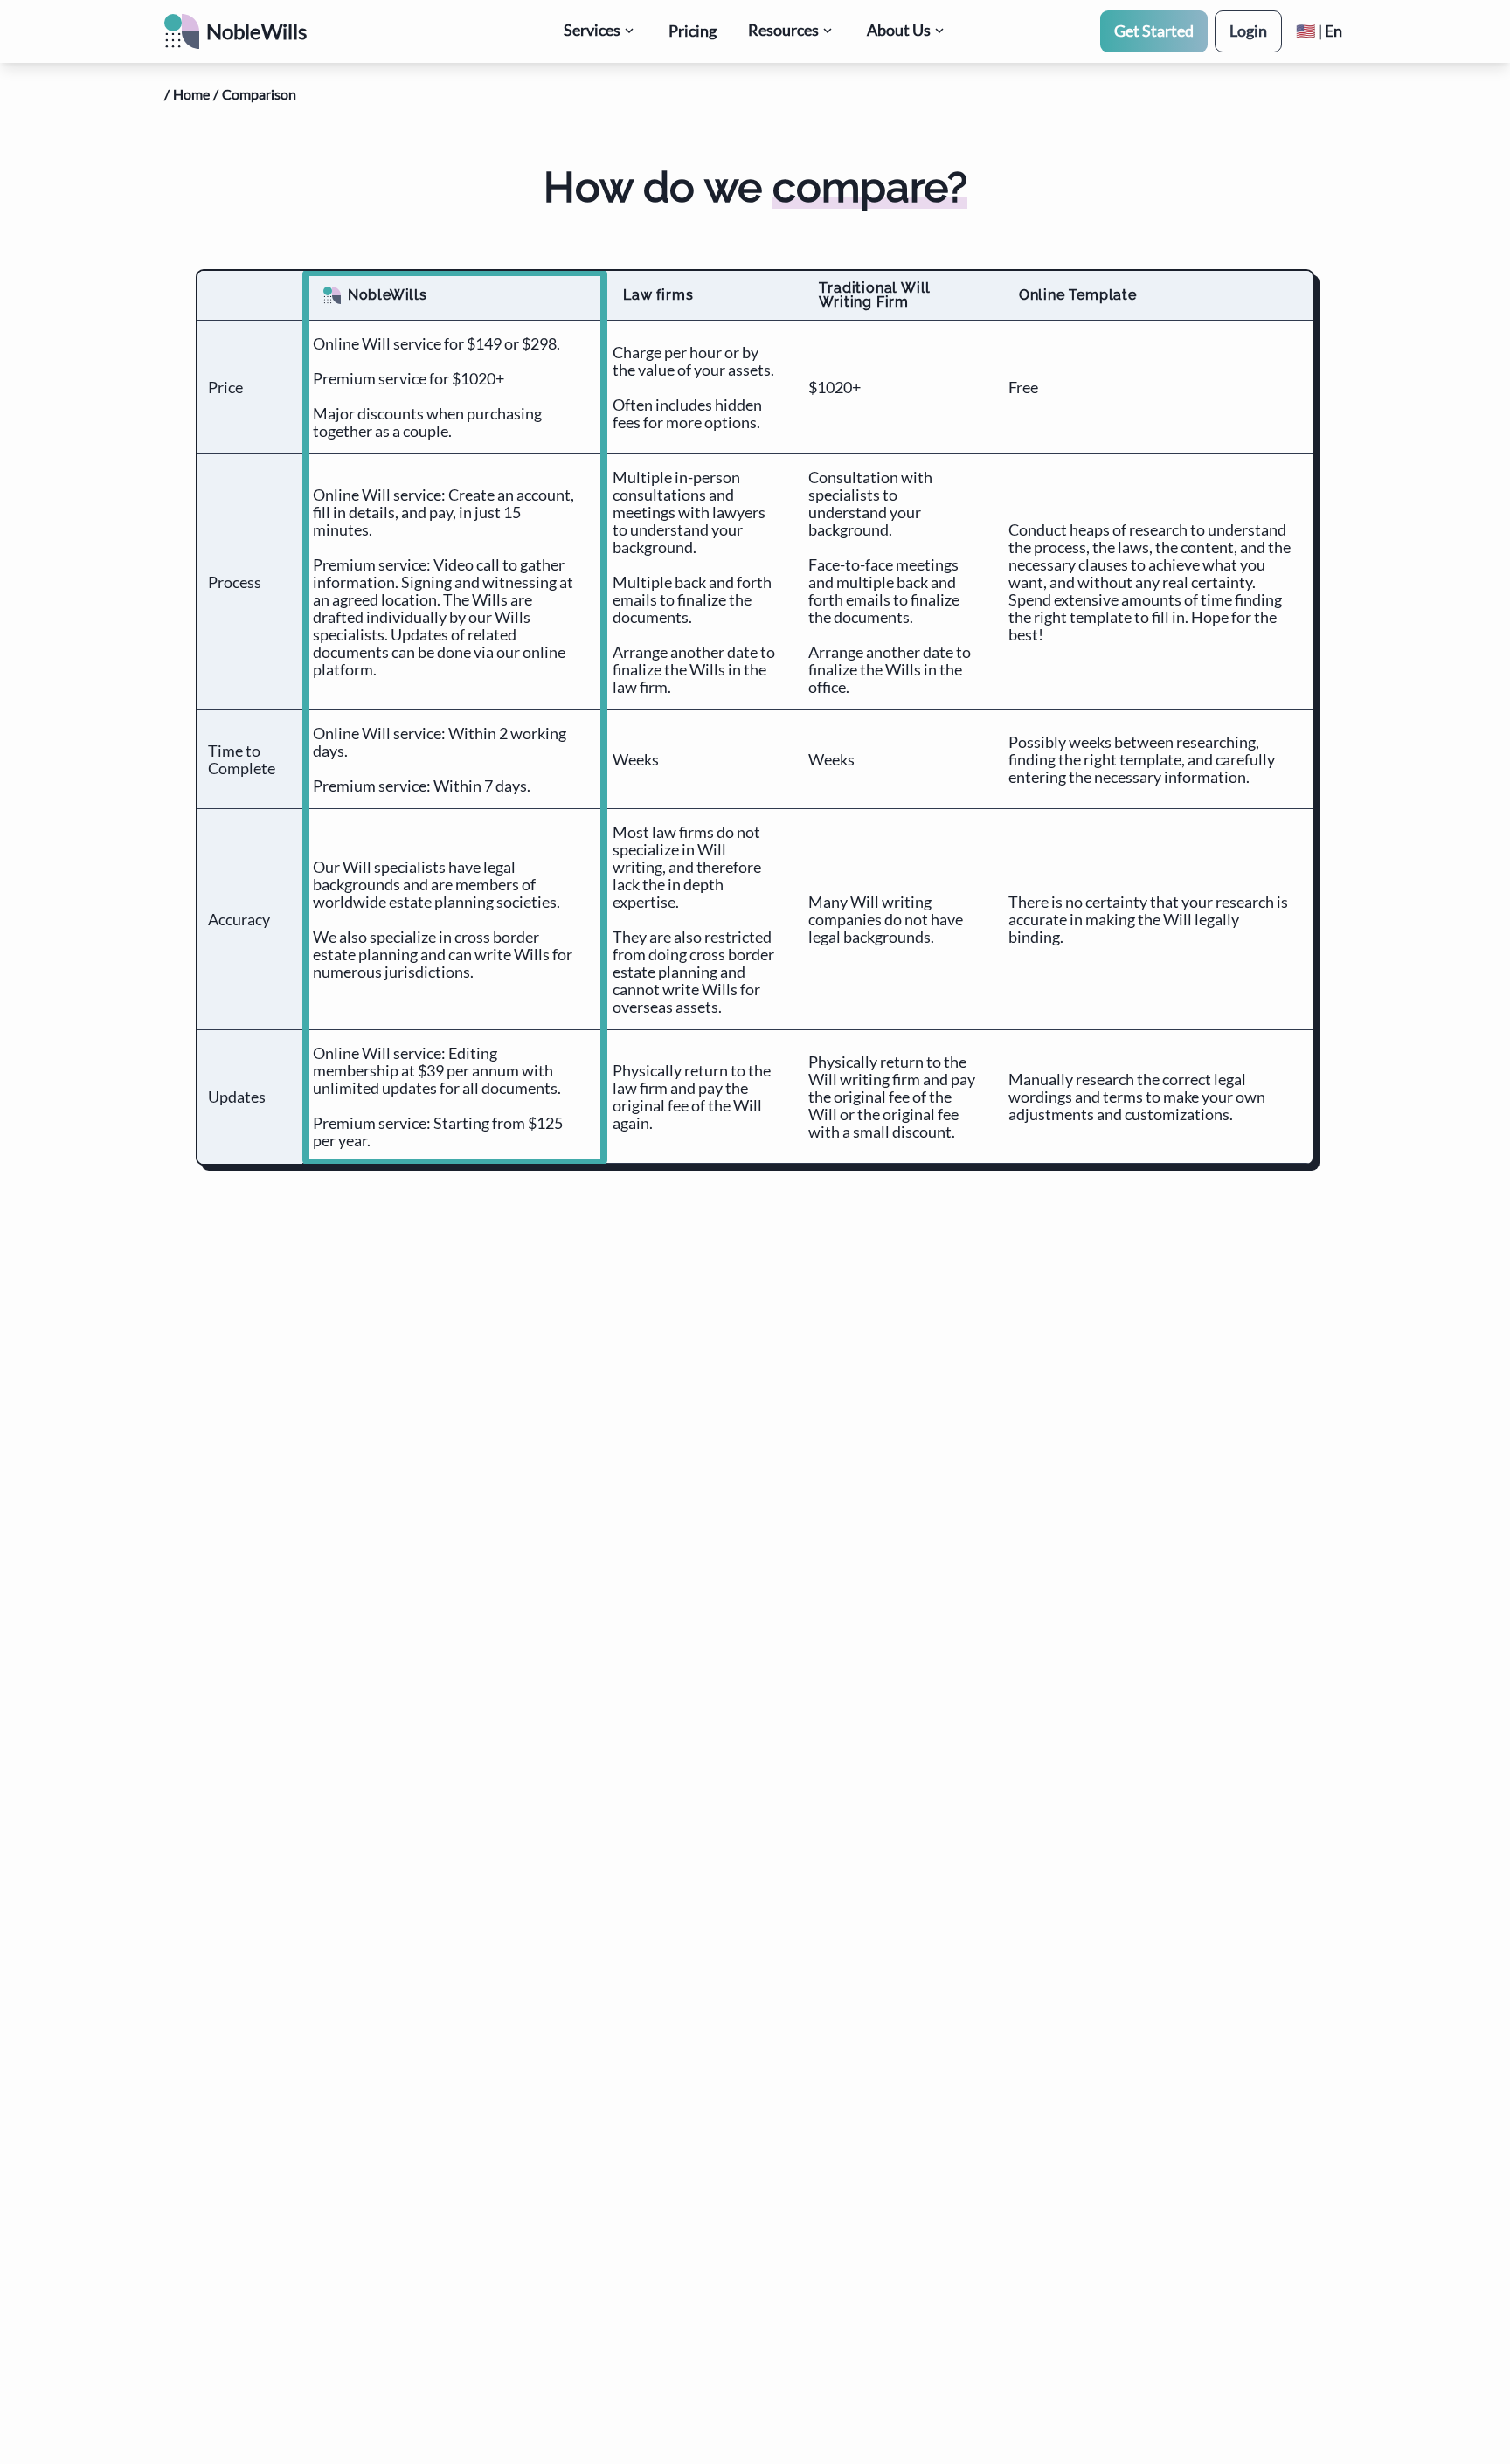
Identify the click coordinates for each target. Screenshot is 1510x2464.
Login (1248, 31)
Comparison (259, 94)
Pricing (693, 31)
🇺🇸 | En (1319, 31)
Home (191, 94)
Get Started (1154, 31)
